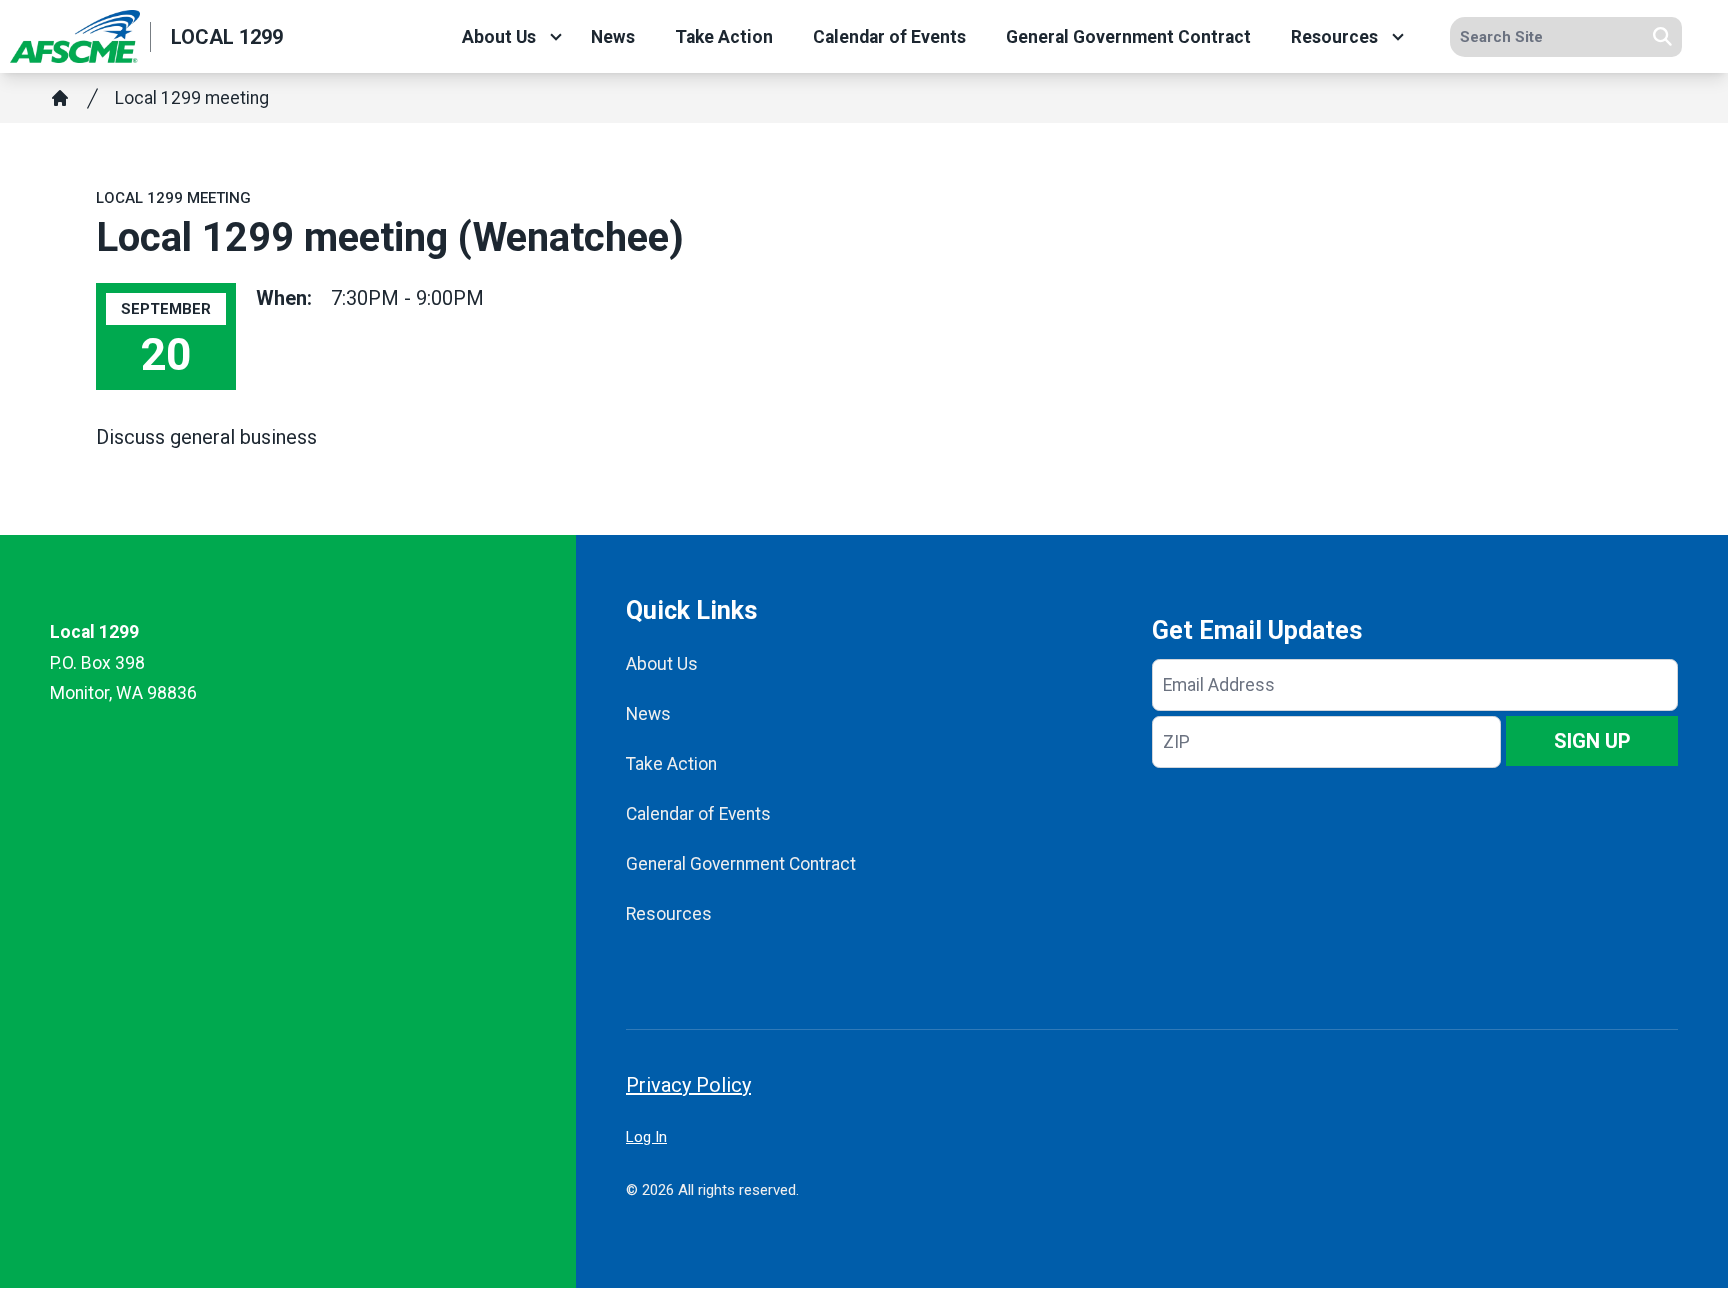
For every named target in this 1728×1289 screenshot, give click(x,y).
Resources (1334, 37)
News (613, 37)
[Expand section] (556, 37)
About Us (499, 37)
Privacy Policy (688, 1085)
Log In (646, 1137)
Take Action (724, 37)
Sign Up (1592, 741)
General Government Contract (1128, 37)
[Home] (60, 98)
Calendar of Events (889, 37)
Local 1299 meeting (192, 98)
